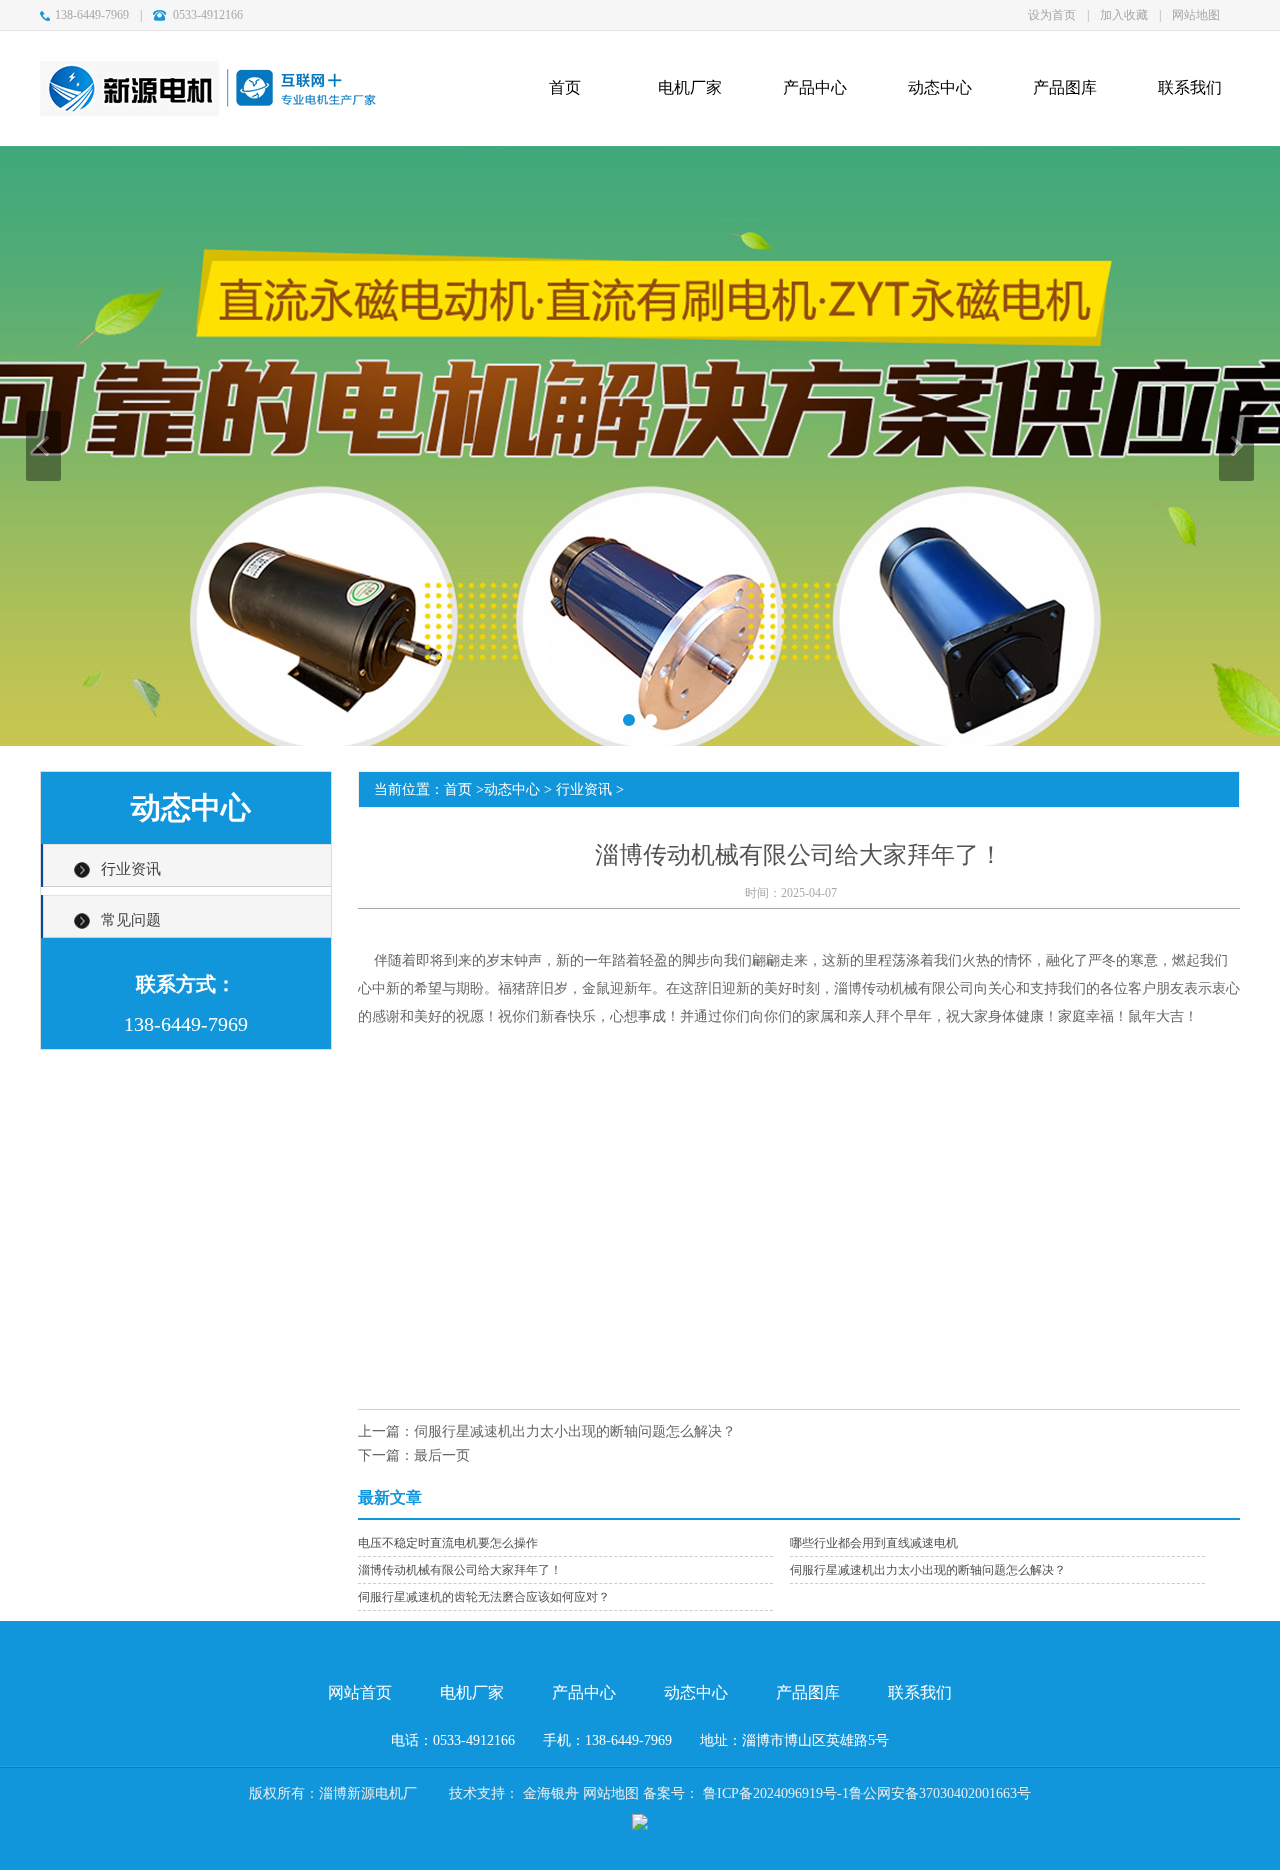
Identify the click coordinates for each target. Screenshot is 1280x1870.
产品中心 (584, 1692)
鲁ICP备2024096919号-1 (776, 1793)
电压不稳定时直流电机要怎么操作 (448, 1543)
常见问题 (131, 920)
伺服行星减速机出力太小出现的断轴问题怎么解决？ (575, 1431)
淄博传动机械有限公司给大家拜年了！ (460, 1570)
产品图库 (808, 1692)
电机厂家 (472, 1692)
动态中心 (512, 789)
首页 (458, 789)
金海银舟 (551, 1793)
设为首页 (1052, 15)
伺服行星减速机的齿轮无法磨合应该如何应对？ (484, 1597)
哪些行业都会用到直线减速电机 (874, 1543)
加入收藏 (1124, 15)
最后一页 (442, 1455)
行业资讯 (131, 869)
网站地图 (1196, 15)
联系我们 (920, 1692)
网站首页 (360, 1692)
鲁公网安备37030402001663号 (940, 1793)
